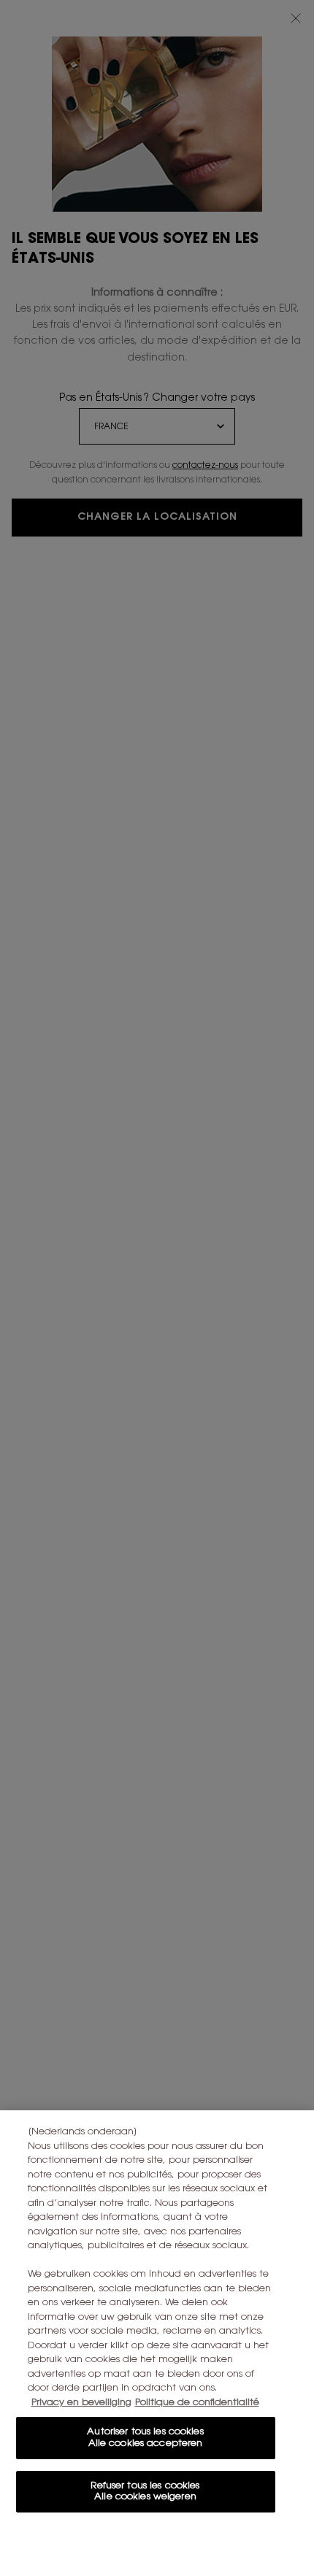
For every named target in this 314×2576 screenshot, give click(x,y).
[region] (157, 2343)
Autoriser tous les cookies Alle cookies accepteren (145, 2438)
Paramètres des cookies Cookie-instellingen (145, 2544)
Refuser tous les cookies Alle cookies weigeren (145, 2492)
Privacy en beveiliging (81, 2403)
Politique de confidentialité (197, 2403)
